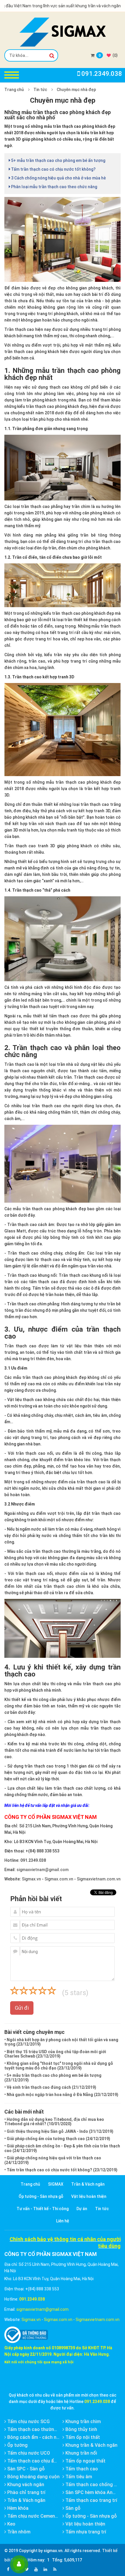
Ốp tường (17, 2445)
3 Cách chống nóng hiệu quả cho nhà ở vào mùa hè (58, 178)
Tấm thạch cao (81, 2469)
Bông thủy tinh (81, 2429)
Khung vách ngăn (25, 2485)
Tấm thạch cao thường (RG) (37, 2429)
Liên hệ (63, 2221)
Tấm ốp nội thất (82, 2437)
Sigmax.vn (31, 1879)
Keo (11, 2524)
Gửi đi (22, 2008)
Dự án (82, 2209)
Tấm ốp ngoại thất (85, 2461)
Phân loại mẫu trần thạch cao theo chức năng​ (54, 187)
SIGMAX (56, 2184)
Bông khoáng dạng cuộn (33, 2477)
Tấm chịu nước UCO (28, 2453)
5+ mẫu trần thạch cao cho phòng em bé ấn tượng (58, 160)
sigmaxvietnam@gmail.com (43, 1870)
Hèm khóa (17, 2508)
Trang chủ (14, 90)
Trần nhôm (18, 2532)
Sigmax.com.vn (59, 1879)
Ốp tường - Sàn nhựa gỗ (41, 2196)
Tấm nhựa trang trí (85, 2532)
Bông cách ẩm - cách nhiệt (35, 2437)
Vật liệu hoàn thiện (89, 2196)
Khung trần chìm (83, 2422)
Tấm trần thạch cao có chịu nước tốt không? (53, 169)
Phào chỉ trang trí (26, 2492)
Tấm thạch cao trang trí (91, 2500)
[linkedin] (45, 2569)
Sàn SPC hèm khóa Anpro (92, 2492)
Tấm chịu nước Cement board (38, 2516)
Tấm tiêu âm (78, 2477)
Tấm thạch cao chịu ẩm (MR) (38, 2461)
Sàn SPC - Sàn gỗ (25, 2469)
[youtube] (36, 2569)
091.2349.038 (33, 1860)
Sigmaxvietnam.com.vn (99, 1879)
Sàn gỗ (72, 2508)
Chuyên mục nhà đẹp (76, 90)
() (115, 55)
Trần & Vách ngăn (88, 2184)
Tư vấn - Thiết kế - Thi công (43, 2209)
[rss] (55, 2569)
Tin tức (40, 90)
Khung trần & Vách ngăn (91, 2445)
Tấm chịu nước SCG (28, 2422)
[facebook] (8, 2569)
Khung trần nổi (81, 2453)
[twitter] (27, 2569)
